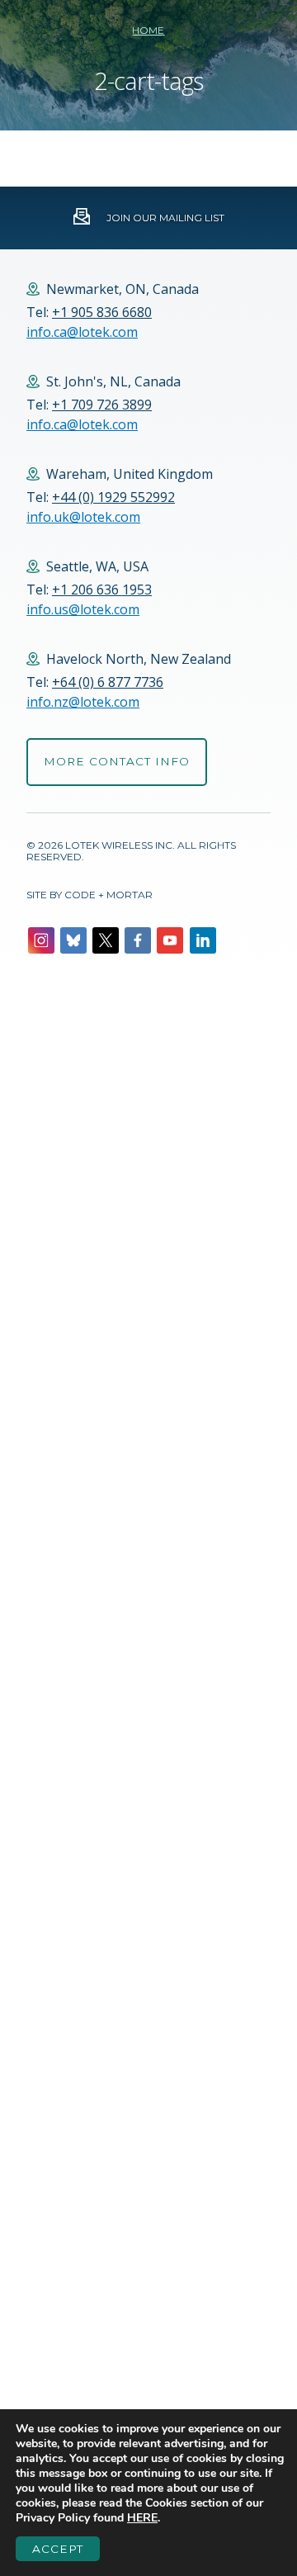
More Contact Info (117, 761)
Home (148, 31)
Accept (58, 2549)
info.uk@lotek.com (83, 517)
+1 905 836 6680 (102, 312)
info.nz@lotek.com (83, 702)
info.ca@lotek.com (82, 332)
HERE (142, 2518)
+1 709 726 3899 (102, 405)
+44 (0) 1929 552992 (113, 497)
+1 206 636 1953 (102, 590)
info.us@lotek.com (83, 609)
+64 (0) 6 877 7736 (108, 682)
